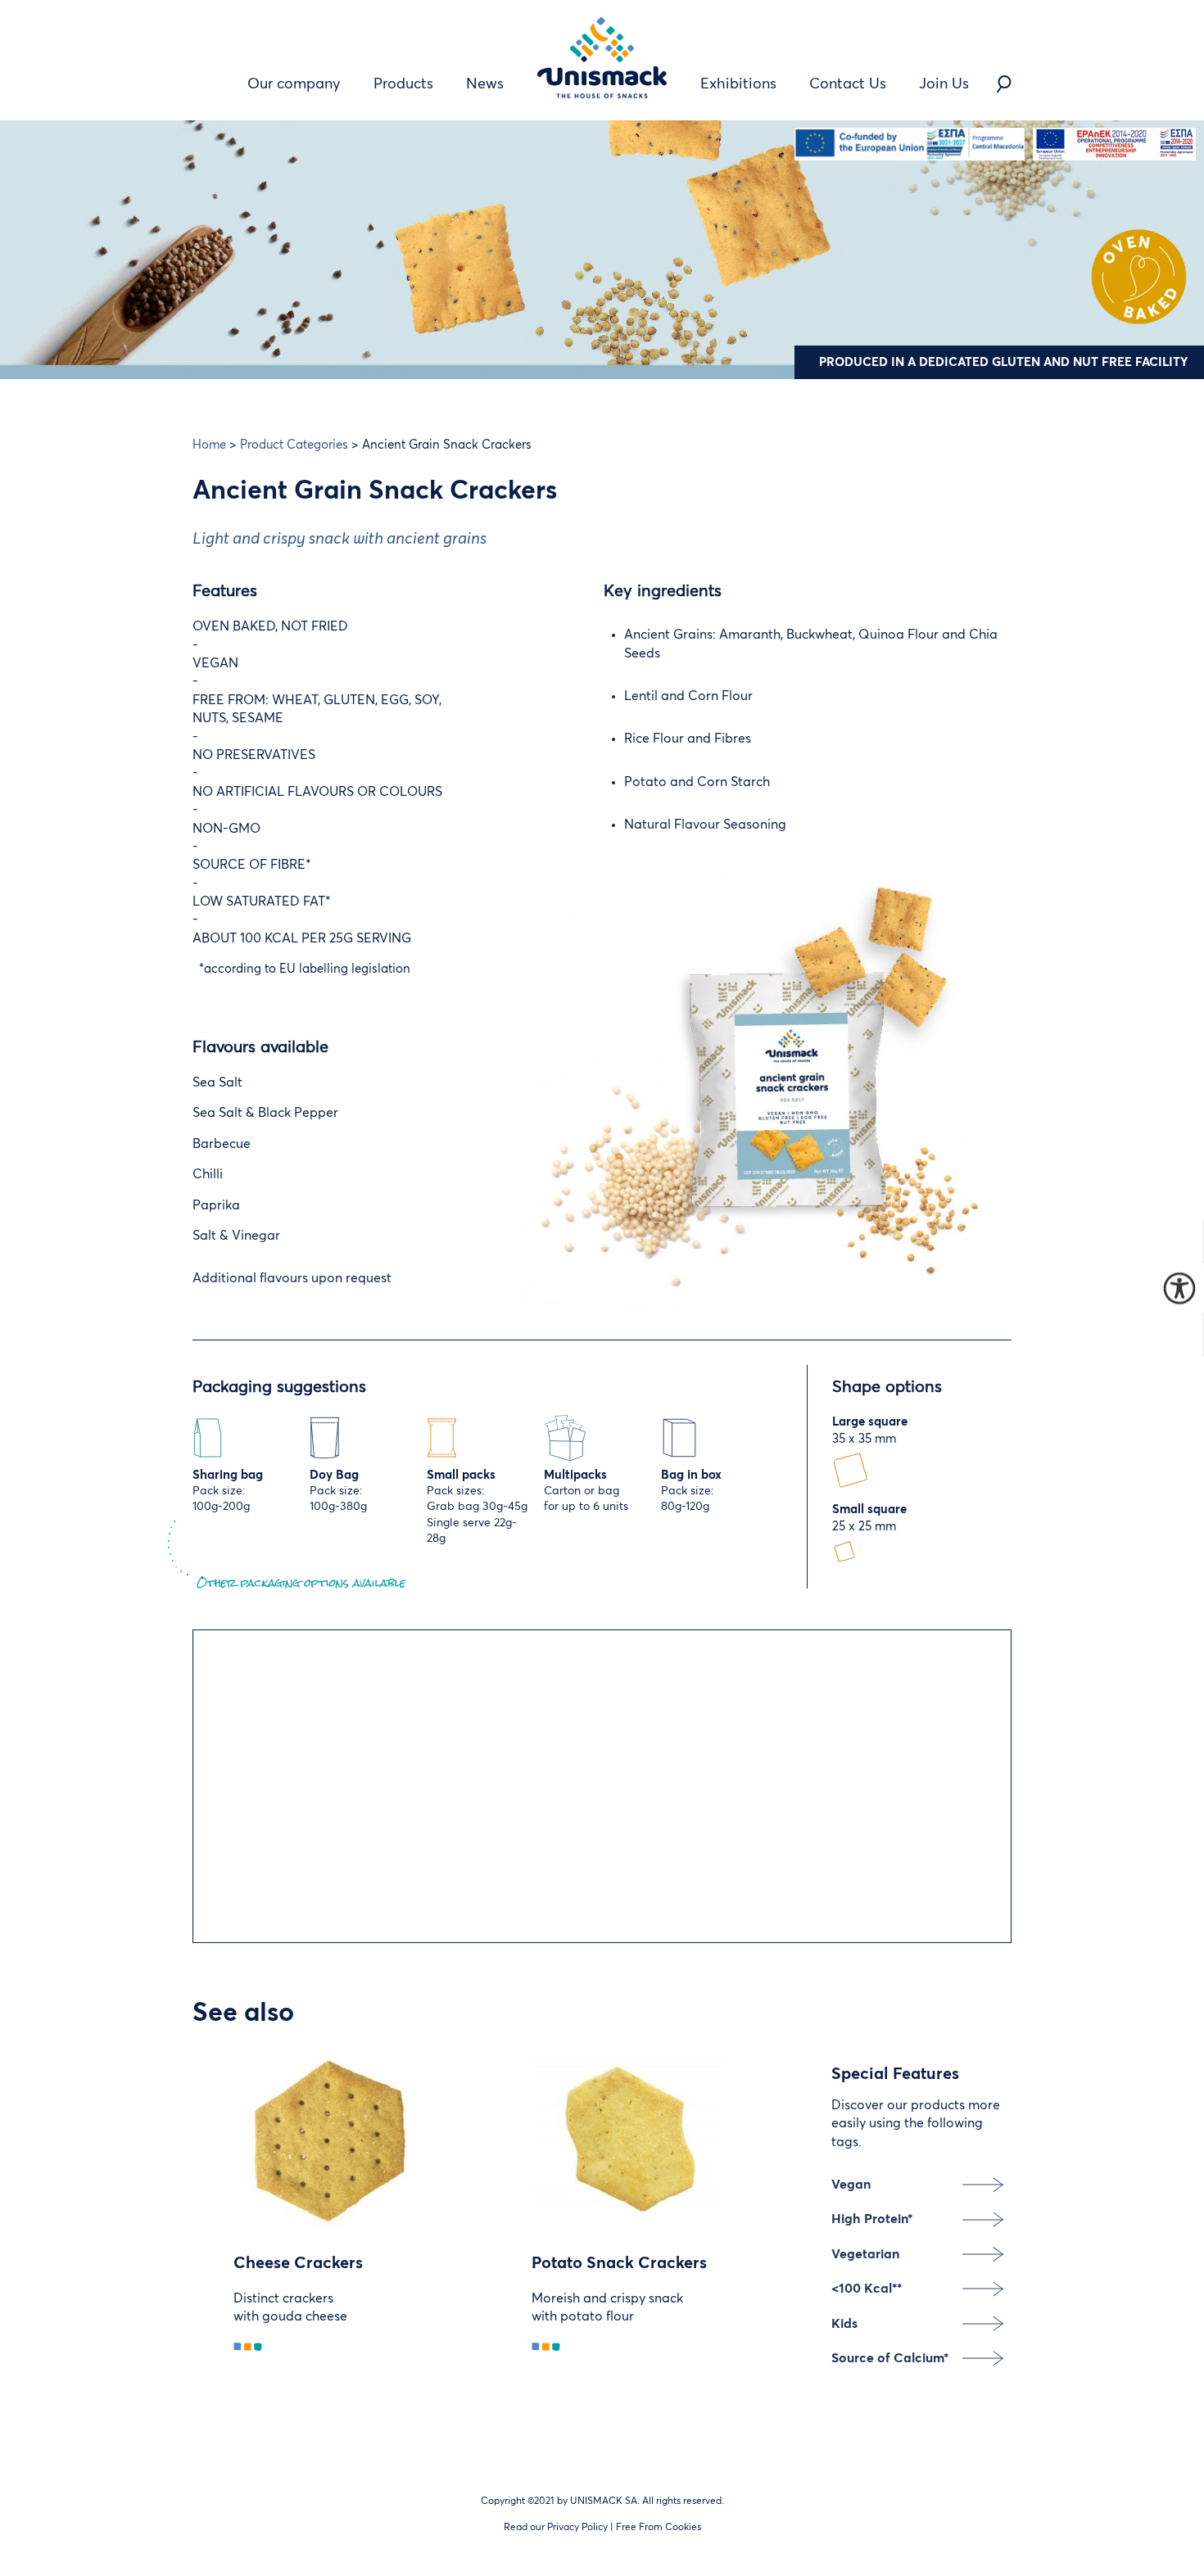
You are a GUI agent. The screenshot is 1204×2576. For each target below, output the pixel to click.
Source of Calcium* (890, 2358)
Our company (294, 84)
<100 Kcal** (867, 2289)
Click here (398, 1831)
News (485, 84)
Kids (844, 2324)
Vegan (851, 2185)
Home (209, 445)
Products (403, 84)
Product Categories (294, 445)
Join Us (944, 84)
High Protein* (872, 2219)
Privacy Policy (577, 2528)
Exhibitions (738, 84)
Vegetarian (865, 2254)
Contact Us (848, 84)
